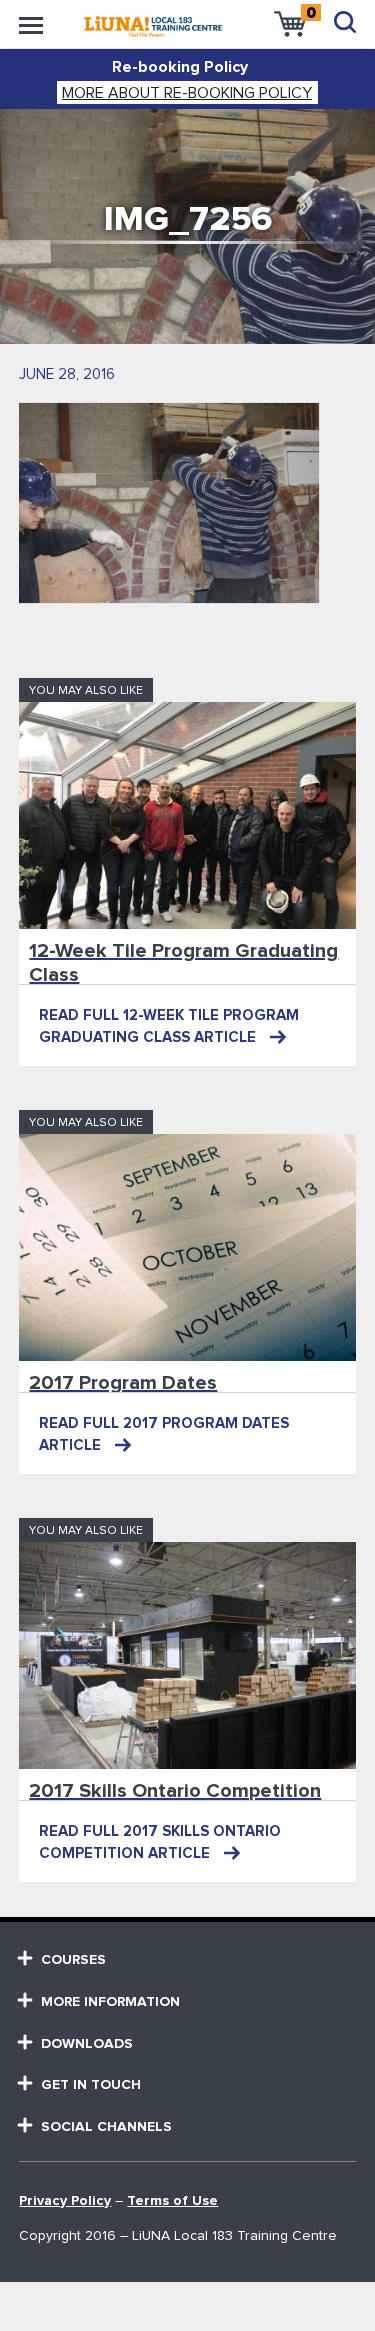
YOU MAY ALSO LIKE (86, 691)
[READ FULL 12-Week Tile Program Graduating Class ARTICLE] (187, 815)
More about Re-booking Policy (187, 93)
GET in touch (91, 2085)
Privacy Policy (65, 2201)
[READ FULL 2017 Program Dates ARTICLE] (187, 1247)
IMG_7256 (188, 219)
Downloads (87, 2044)
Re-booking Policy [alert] (180, 67)
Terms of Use (172, 2201)
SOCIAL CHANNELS (106, 2127)
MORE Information (110, 2002)
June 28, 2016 (67, 374)
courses (73, 1960)
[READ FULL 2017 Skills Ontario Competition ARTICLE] (187, 1655)
